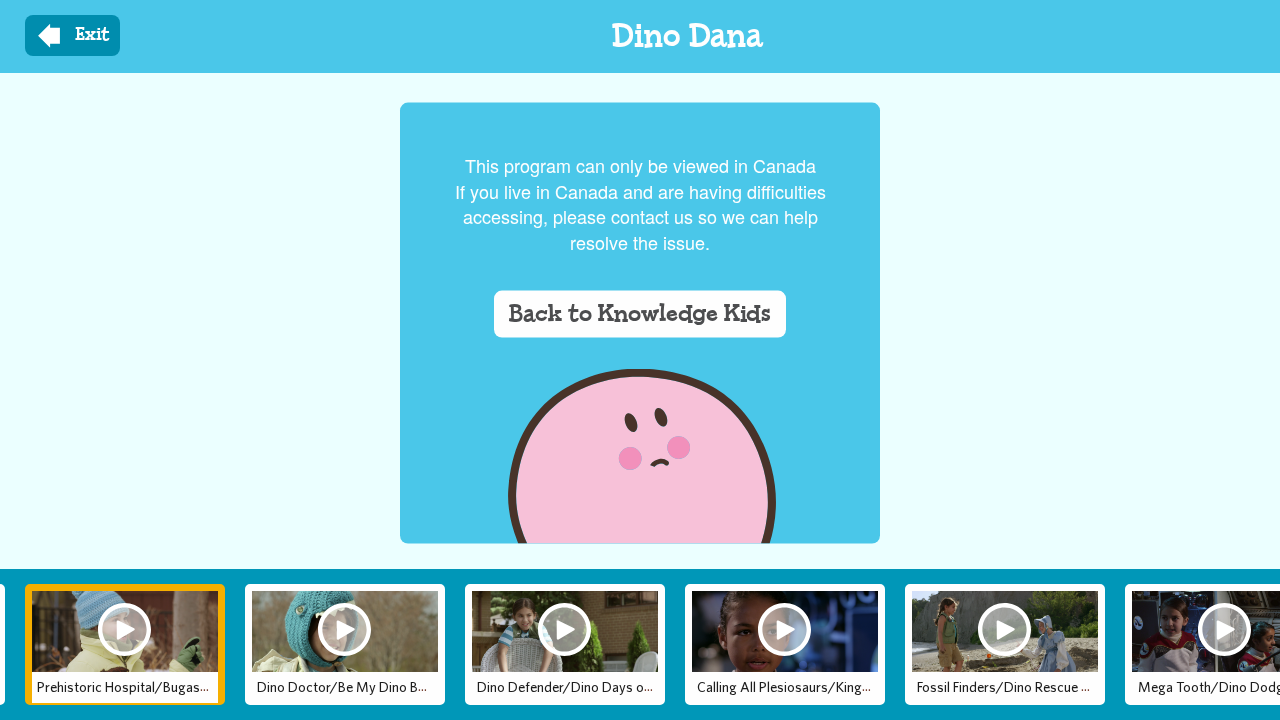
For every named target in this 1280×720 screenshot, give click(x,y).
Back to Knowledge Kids (640, 313)
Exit (92, 35)
